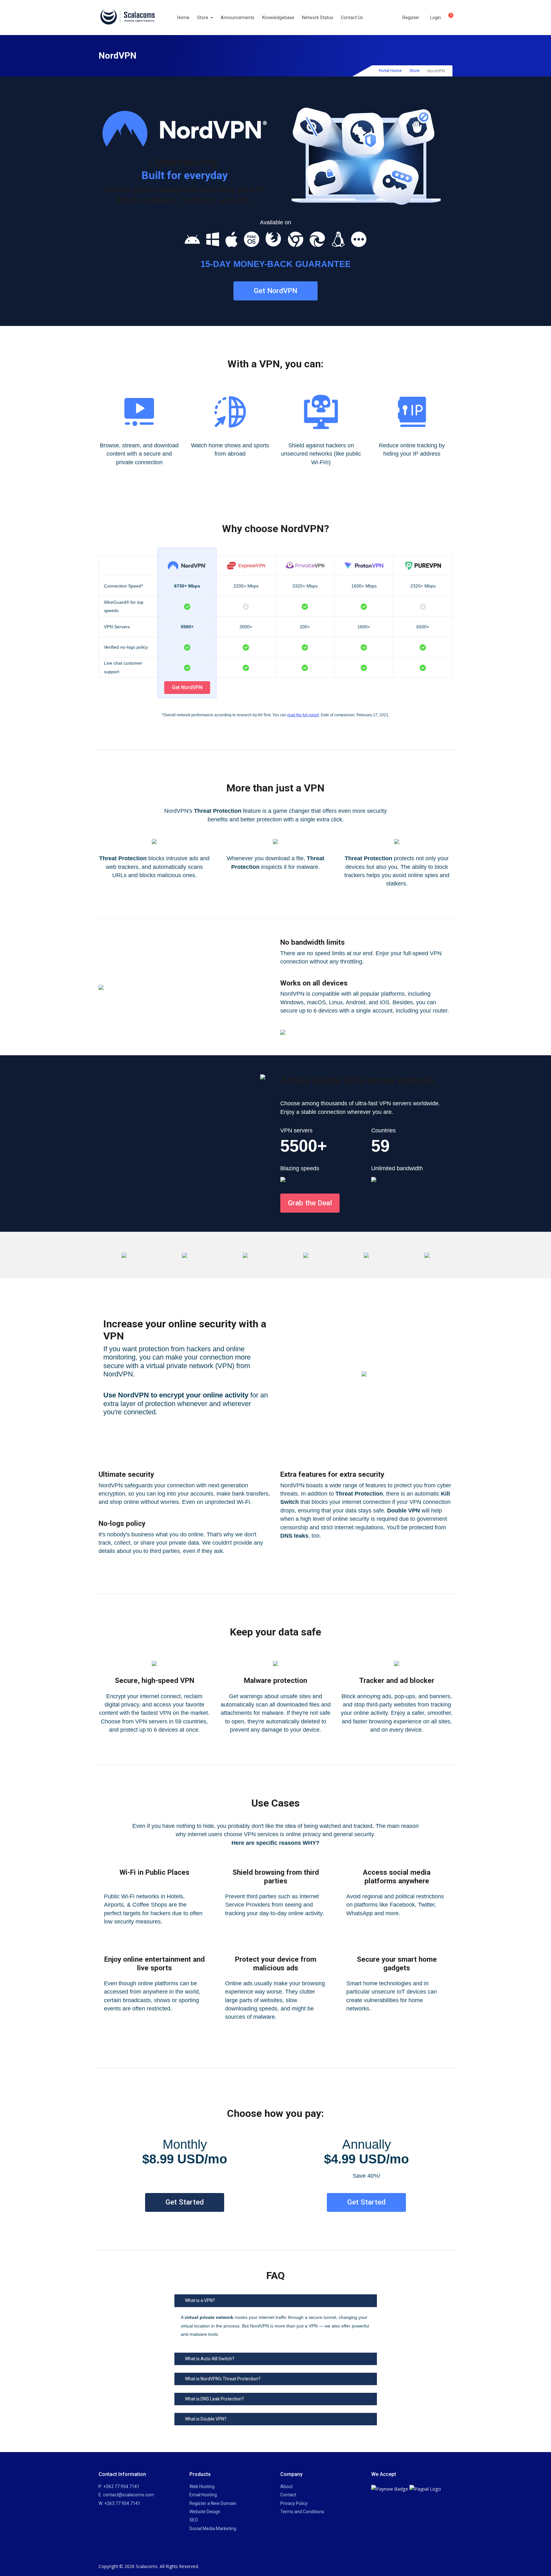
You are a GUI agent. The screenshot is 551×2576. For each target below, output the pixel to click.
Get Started (185, 2202)
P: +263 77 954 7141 (119, 2486)
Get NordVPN (275, 291)
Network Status (318, 18)
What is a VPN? (200, 2300)
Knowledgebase (278, 18)
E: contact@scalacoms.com (126, 2495)
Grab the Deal (310, 1203)
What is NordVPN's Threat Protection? (223, 2379)
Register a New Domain (213, 2503)
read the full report (303, 715)
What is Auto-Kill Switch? (210, 2359)
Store (203, 18)
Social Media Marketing (213, 2529)
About (287, 2486)
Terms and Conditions (302, 2512)
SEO (194, 2520)
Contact (288, 2495)
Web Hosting (202, 2486)
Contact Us (352, 18)
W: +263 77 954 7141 (119, 2503)
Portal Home (390, 71)
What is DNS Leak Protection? (214, 2399)
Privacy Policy (294, 2503)
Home (183, 18)
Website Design (205, 2512)
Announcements (238, 18)
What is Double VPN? (206, 2419)
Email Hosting (203, 2495)
